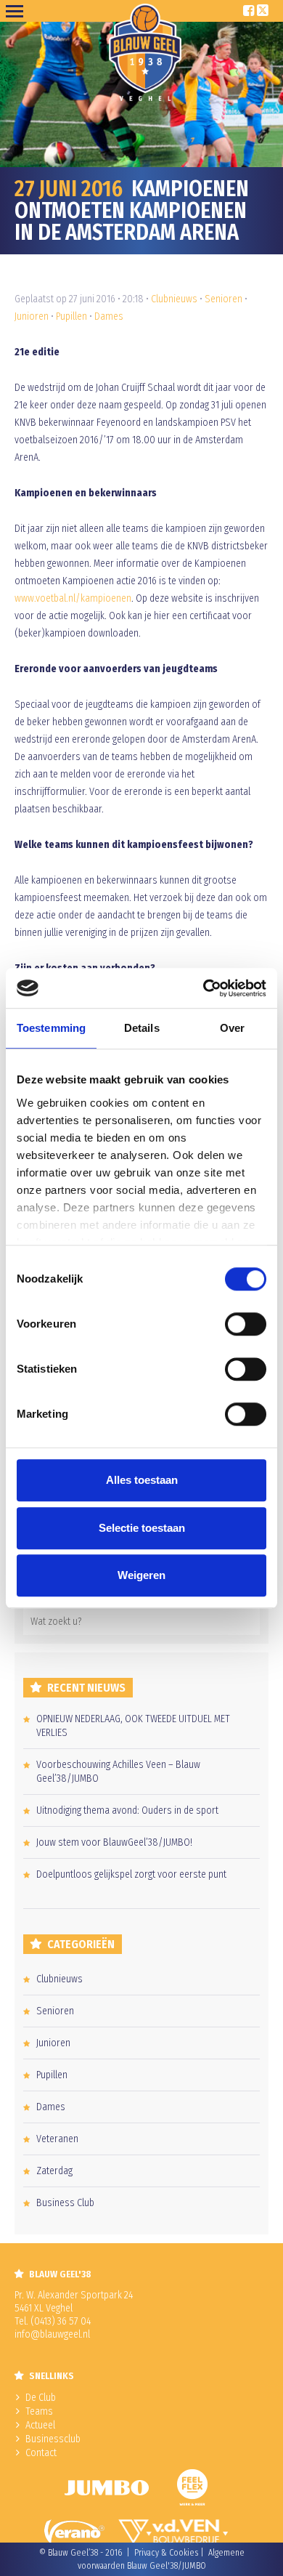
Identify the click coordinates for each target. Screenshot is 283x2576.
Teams (39, 2411)
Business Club (65, 2203)
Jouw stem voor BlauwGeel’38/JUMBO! (114, 1842)
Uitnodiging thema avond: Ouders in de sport (127, 1810)
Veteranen (57, 2139)
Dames (109, 316)
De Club (41, 2398)
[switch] (246, 1324)
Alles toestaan (142, 1480)
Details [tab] (142, 1028)
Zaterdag (54, 2171)
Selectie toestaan (142, 1528)
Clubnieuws (174, 299)
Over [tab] (232, 1028)
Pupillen (71, 316)
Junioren (32, 316)
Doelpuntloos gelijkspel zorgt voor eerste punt (131, 1874)
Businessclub (53, 2439)
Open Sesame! (17, 11)
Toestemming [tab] (51, 1028)
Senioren (223, 299)
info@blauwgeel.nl (52, 2334)
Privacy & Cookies (166, 2553)
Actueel (40, 2425)
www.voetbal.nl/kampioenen (73, 598)
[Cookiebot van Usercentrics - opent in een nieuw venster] (204, 988)
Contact (41, 2453)
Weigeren (141, 1575)
